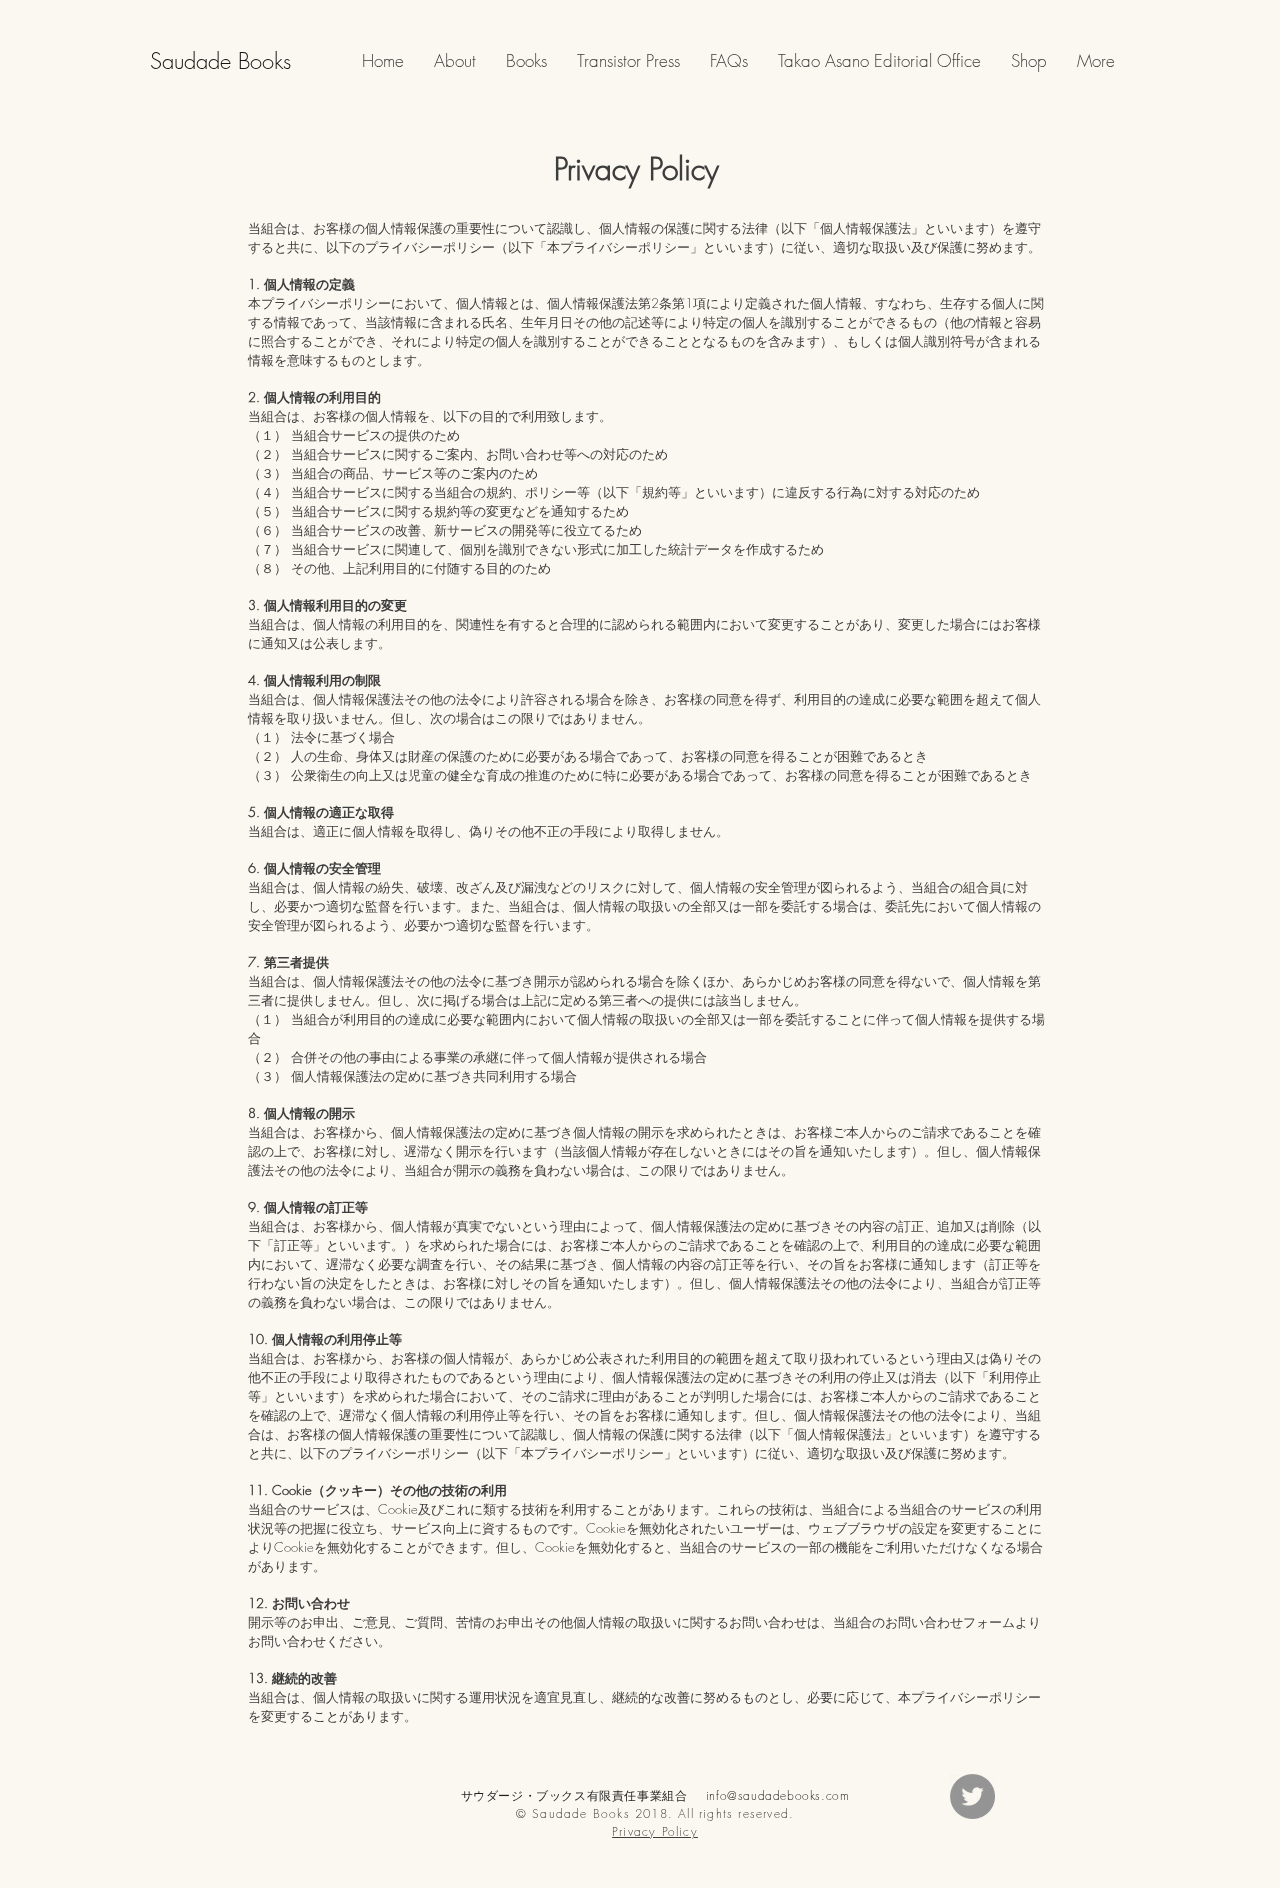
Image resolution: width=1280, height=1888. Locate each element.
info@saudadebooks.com (778, 1795)
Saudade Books (220, 61)
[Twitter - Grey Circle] (972, 1796)
